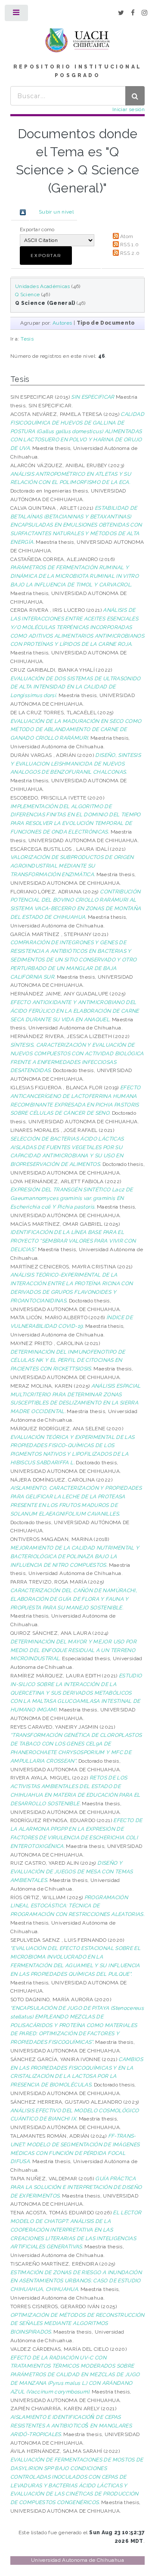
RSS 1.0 (130, 245)
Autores (62, 323)
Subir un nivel (56, 212)
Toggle (17, 15)
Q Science (27, 294)
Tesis (27, 339)
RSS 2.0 (130, 253)
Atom (127, 236)
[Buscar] (135, 96)
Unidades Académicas (43, 286)
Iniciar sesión (129, 109)
